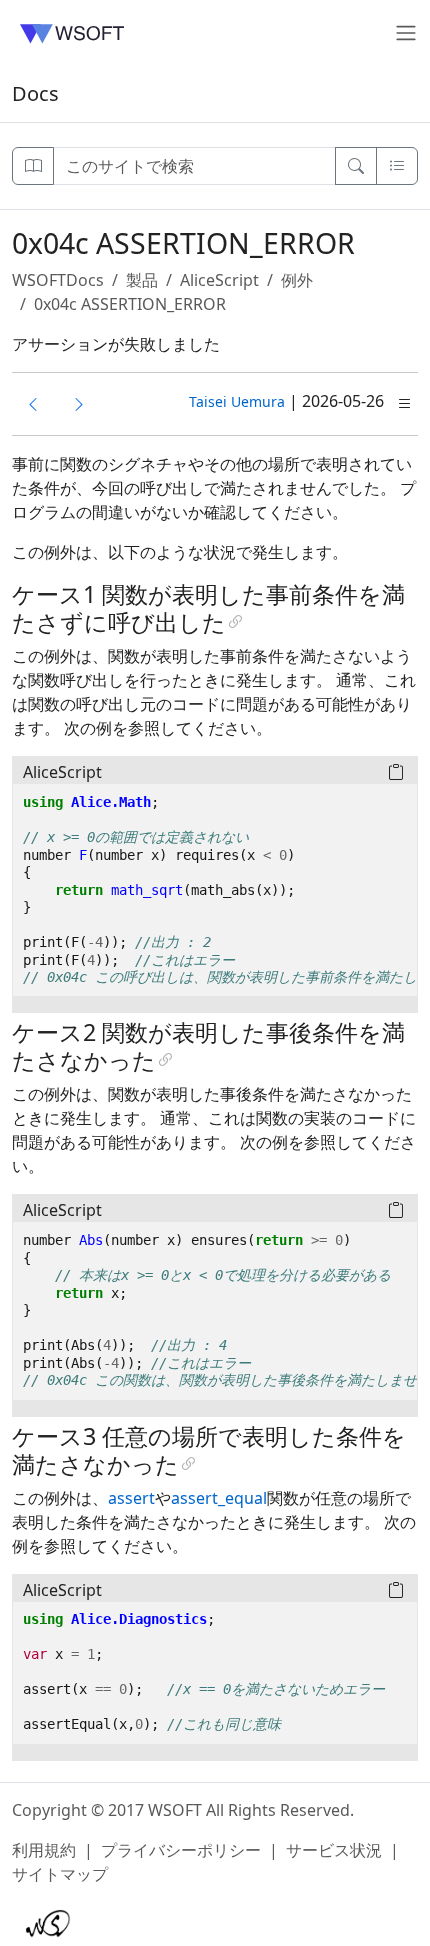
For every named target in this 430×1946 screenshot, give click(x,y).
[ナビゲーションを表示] (33, 166)
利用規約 (44, 1850)
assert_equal (219, 1498)
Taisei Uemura (237, 401)
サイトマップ (60, 1874)
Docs (35, 93)
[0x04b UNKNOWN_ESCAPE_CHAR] (33, 404)
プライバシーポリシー (181, 1850)
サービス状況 (334, 1850)
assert (131, 1498)
